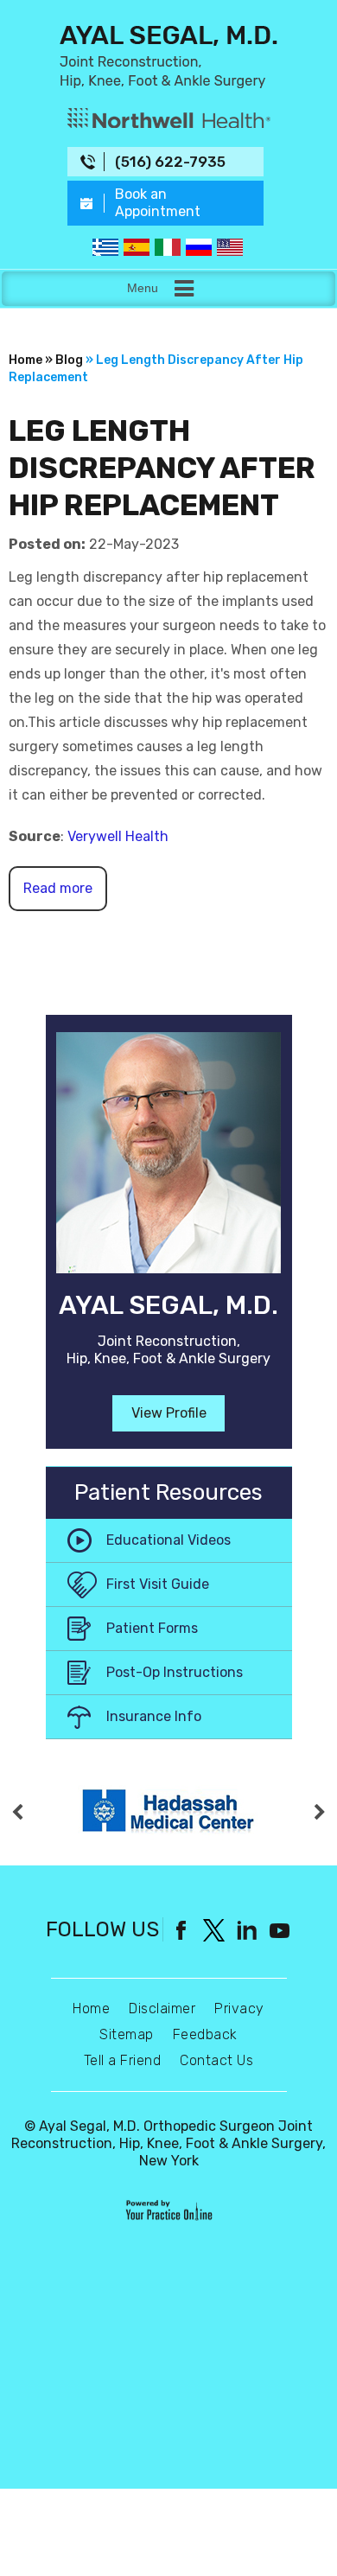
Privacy (239, 2009)
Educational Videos (168, 1540)
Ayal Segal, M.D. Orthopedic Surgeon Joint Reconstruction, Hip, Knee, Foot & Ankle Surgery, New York (168, 2143)
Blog (69, 360)
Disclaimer (162, 2009)
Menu (143, 288)
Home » (31, 360)
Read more (58, 888)
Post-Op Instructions (175, 1672)
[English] (230, 247)
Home (91, 2009)
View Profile (169, 1413)
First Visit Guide (158, 1584)
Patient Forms (152, 1628)
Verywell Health (118, 836)
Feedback (205, 2034)
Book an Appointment (158, 203)
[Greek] (105, 247)
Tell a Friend (123, 2060)
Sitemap (127, 2034)
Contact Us (216, 2060)
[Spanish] (137, 247)
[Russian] (199, 247)
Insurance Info (154, 1716)
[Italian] (168, 247)
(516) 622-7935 (170, 162)
